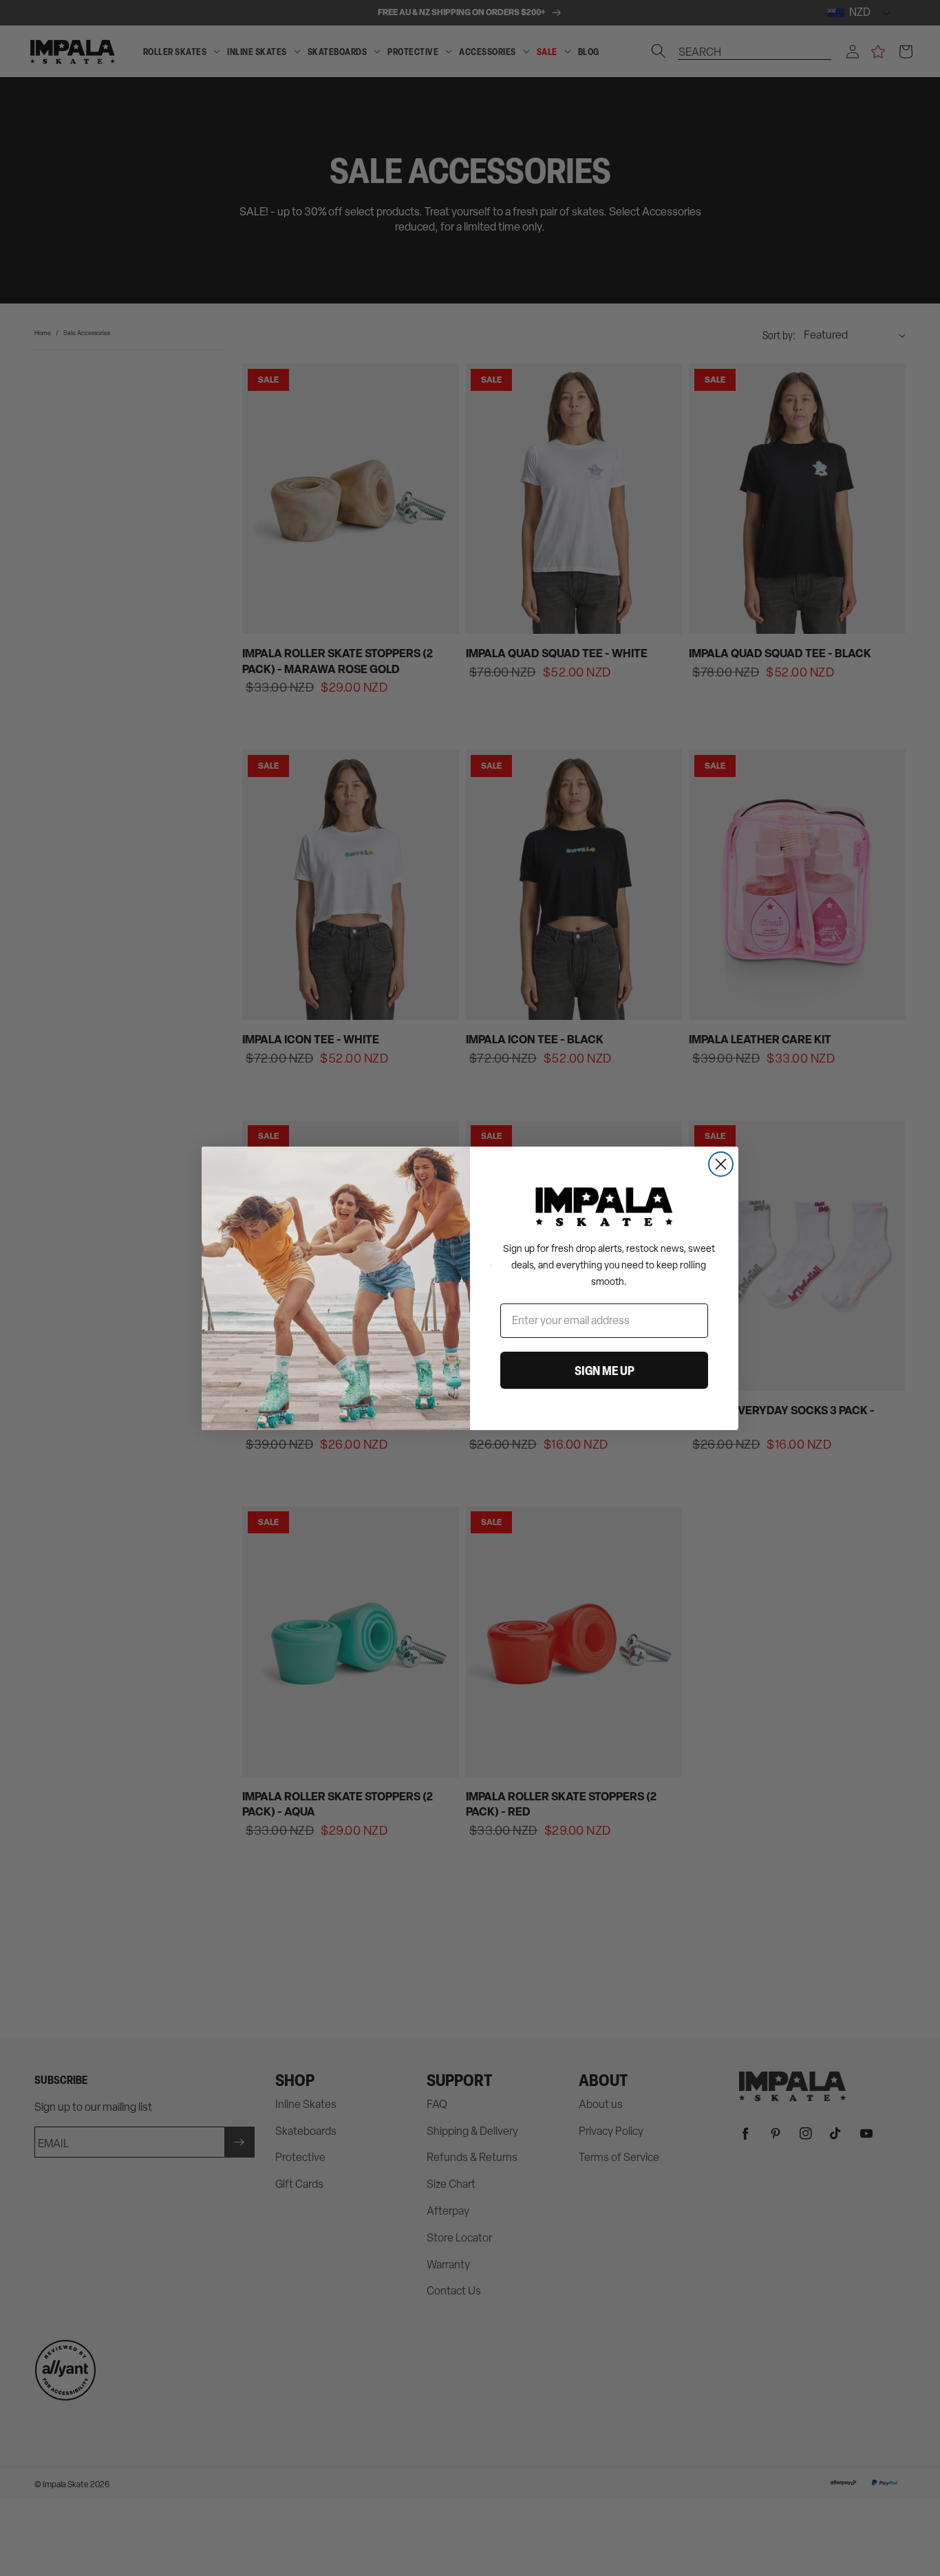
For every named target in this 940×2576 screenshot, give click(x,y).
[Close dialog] (721, 1164)
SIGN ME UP (605, 1370)
